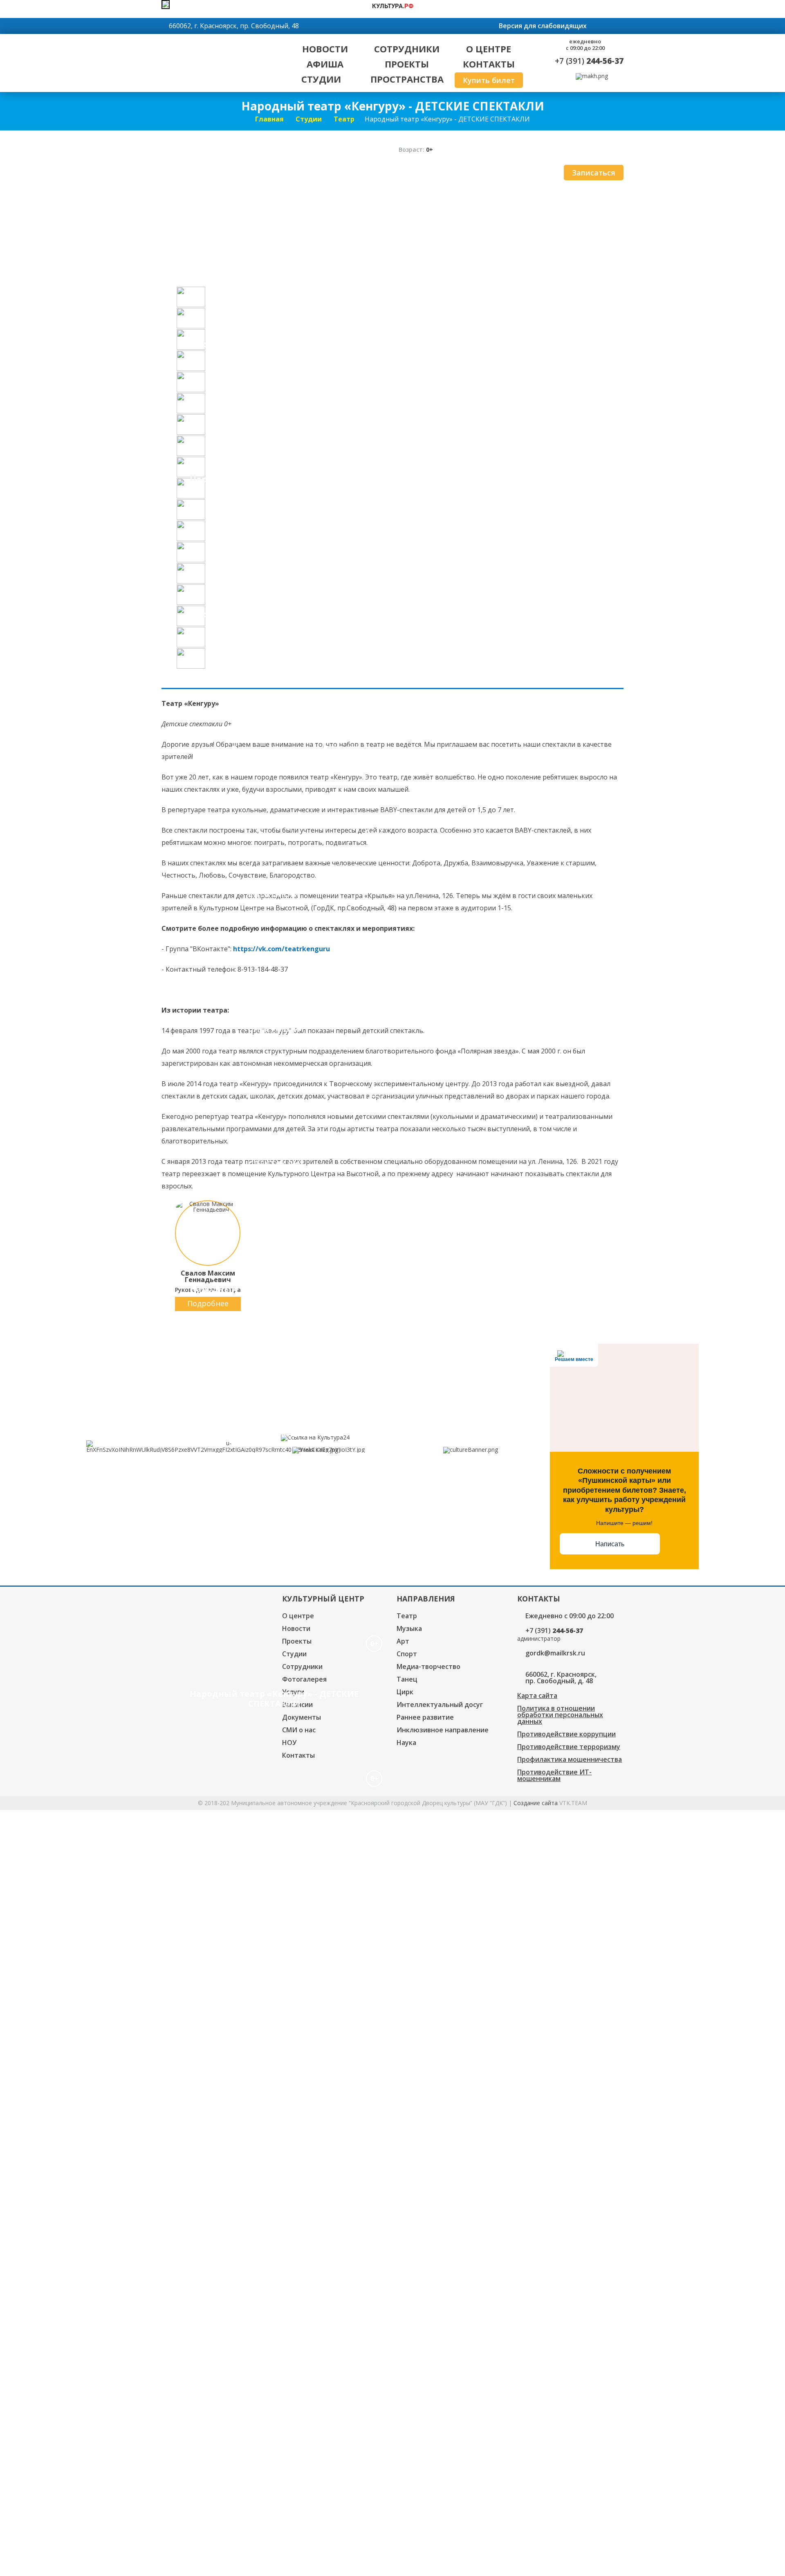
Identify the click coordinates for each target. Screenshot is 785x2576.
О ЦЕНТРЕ (489, 49)
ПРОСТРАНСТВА (407, 79)
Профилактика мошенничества (570, 1759)
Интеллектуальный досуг (440, 1705)
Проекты (407, 64)
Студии (321, 79)
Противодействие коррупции (566, 1734)
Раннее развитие (425, 1717)
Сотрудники (407, 49)
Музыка (409, 1628)
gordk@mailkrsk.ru (555, 1653)
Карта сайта (537, 1696)
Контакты (489, 64)
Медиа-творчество (428, 1666)
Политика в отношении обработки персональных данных (560, 1715)
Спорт (407, 1654)
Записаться (594, 173)
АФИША (325, 64)
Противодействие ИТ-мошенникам (554, 1775)
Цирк (405, 1692)
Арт (403, 1641)
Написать (610, 1544)
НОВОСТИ (325, 49)
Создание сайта (536, 1803)
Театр (344, 119)
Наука (406, 1743)
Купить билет (489, 80)
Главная (269, 119)
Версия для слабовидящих (543, 26)
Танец (407, 1679)
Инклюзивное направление (443, 1730)
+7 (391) (589, 61)
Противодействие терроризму (569, 1747)
